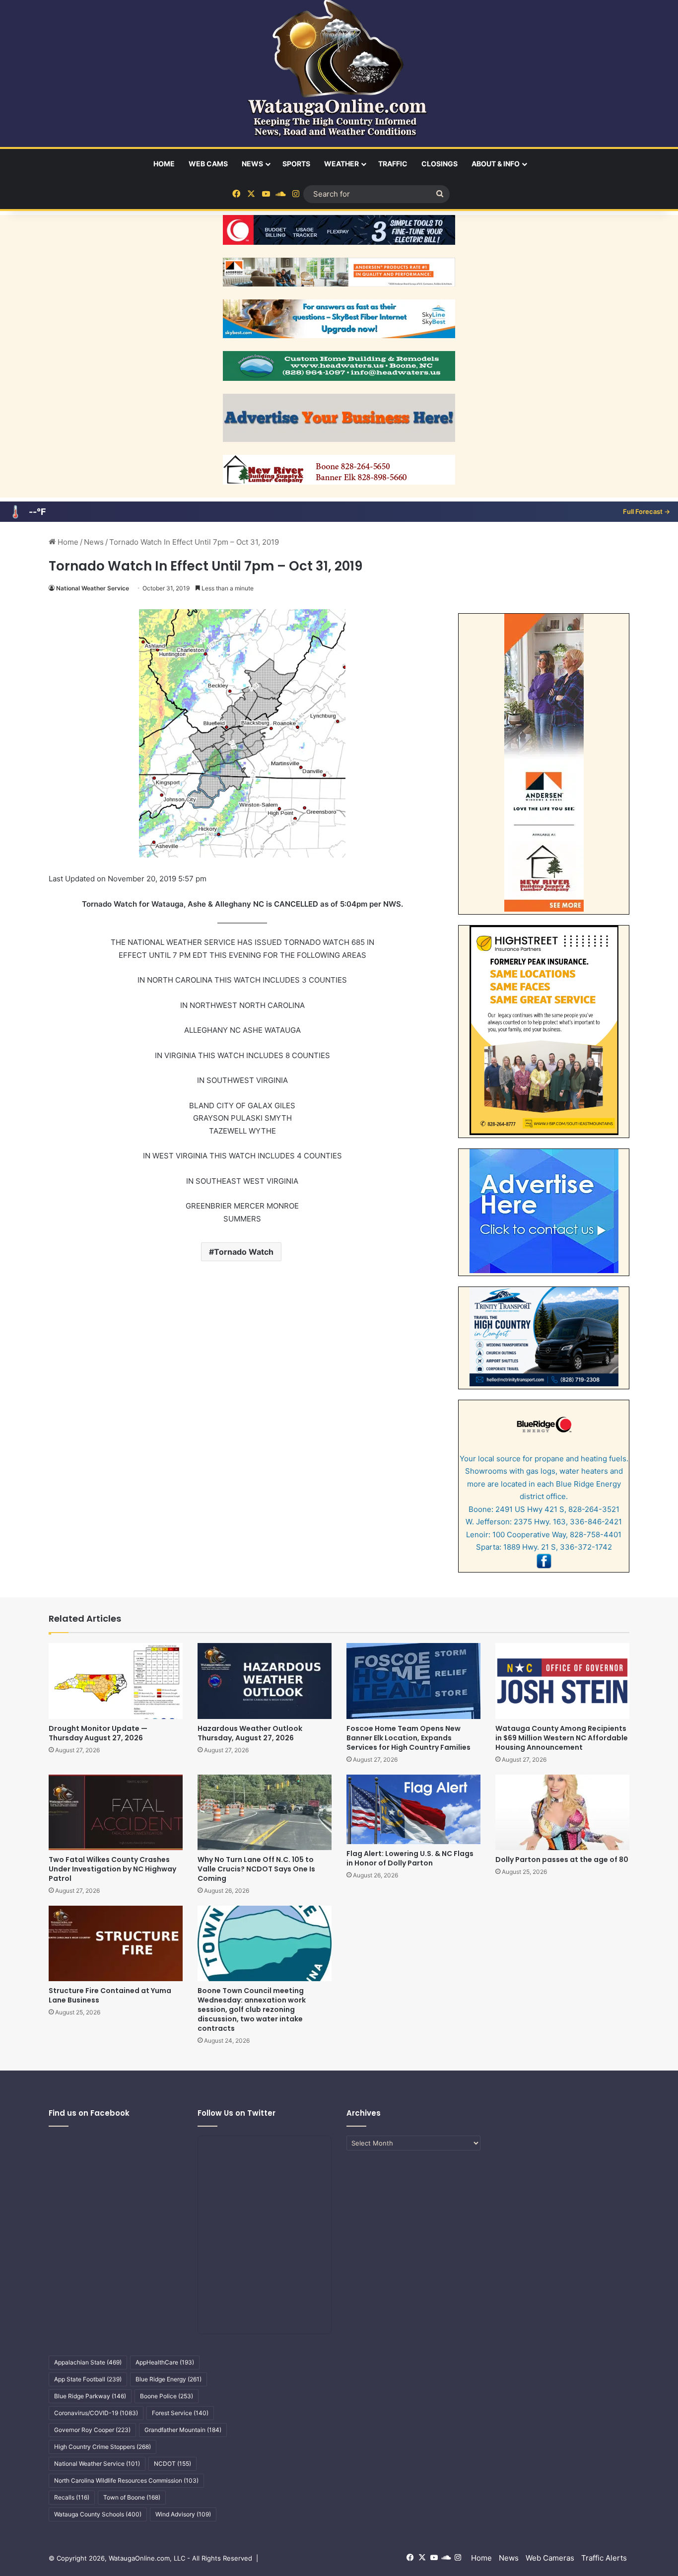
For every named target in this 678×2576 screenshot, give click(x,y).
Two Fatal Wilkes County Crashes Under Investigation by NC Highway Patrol (112, 1869)
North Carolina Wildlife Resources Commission (126, 2480)
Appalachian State (88, 2362)
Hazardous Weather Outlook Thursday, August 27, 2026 (250, 1733)
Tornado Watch (244, 1252)
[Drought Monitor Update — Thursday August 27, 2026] (116, 1681)
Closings (440, 164)
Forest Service (180, 2413)
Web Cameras (550, 2558)
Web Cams (208, 164)
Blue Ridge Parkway (90, 2396)
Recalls (72, 2497)
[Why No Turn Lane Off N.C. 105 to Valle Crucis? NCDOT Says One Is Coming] (265, 1812)
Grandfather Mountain (183, 2430)
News (252, 164)
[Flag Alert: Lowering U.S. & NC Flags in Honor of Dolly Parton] (413, 1809)
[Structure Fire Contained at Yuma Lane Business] (116, 1943)
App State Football (88, 2379)
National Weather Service (93, 588)
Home (164, 164)
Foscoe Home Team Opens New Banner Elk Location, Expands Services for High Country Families (408, 1738)
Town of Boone (132, 2497)
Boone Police (167, 2396)
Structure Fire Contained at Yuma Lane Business (110, 1995)
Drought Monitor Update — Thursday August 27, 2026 (98, 1733)
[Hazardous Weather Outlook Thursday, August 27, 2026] (265, 1681)
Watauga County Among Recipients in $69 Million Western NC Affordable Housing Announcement (562, 1738)
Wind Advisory (183, 2514)
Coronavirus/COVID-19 (96, 2413)
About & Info (496, 164)
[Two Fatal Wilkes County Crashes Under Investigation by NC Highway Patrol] (116, 1812)
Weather (341, 164)
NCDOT (172, 2464)
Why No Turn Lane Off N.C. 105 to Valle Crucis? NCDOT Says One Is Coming (256, 1869)
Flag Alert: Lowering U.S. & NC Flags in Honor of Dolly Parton (410, 1858)
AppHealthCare (165, 2362)
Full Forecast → (646, 511)
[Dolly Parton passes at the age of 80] (562, 1812)
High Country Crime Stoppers (102, 2447)
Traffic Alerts (604, 2558)
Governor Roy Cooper (92, 2430)
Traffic (393, 164)
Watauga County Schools (98, 2514)
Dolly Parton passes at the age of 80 (562, 1860)
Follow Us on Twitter (237, 2113)
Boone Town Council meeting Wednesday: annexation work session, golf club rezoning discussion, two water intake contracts (252, 2009)
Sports (296, 164)
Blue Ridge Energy (169, 2379)
